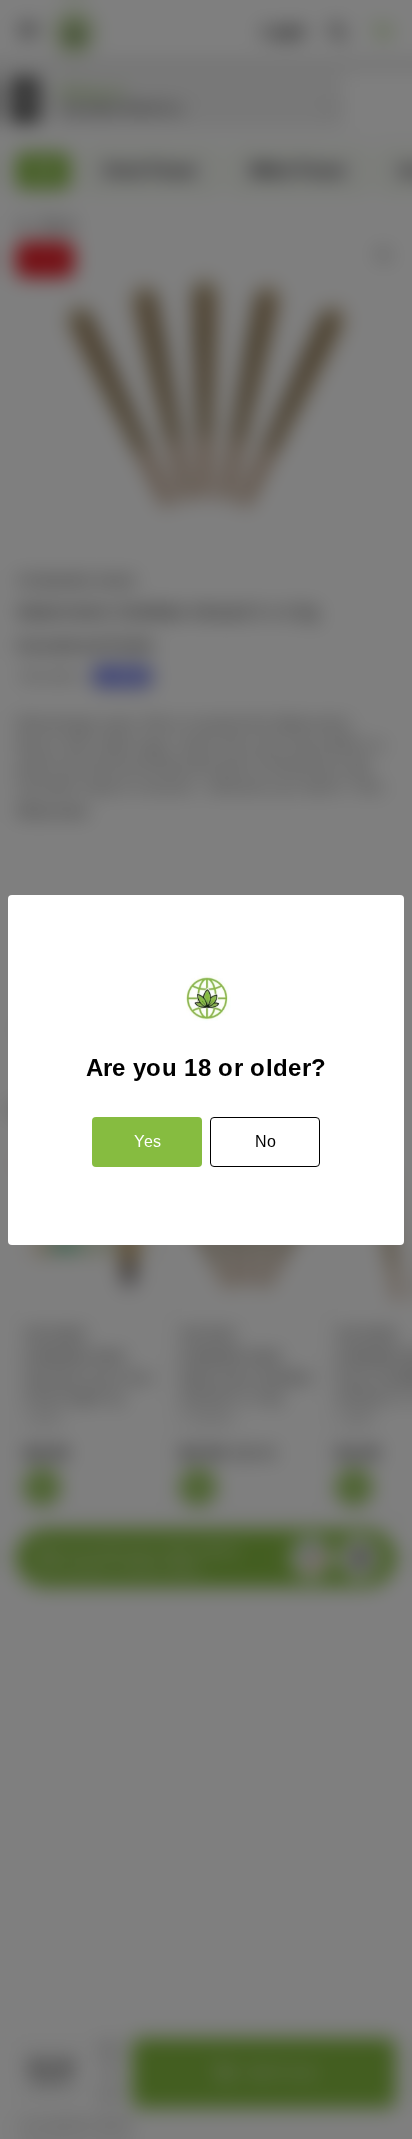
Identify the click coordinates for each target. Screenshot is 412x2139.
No (265, 1141)
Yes (147, 1141)
